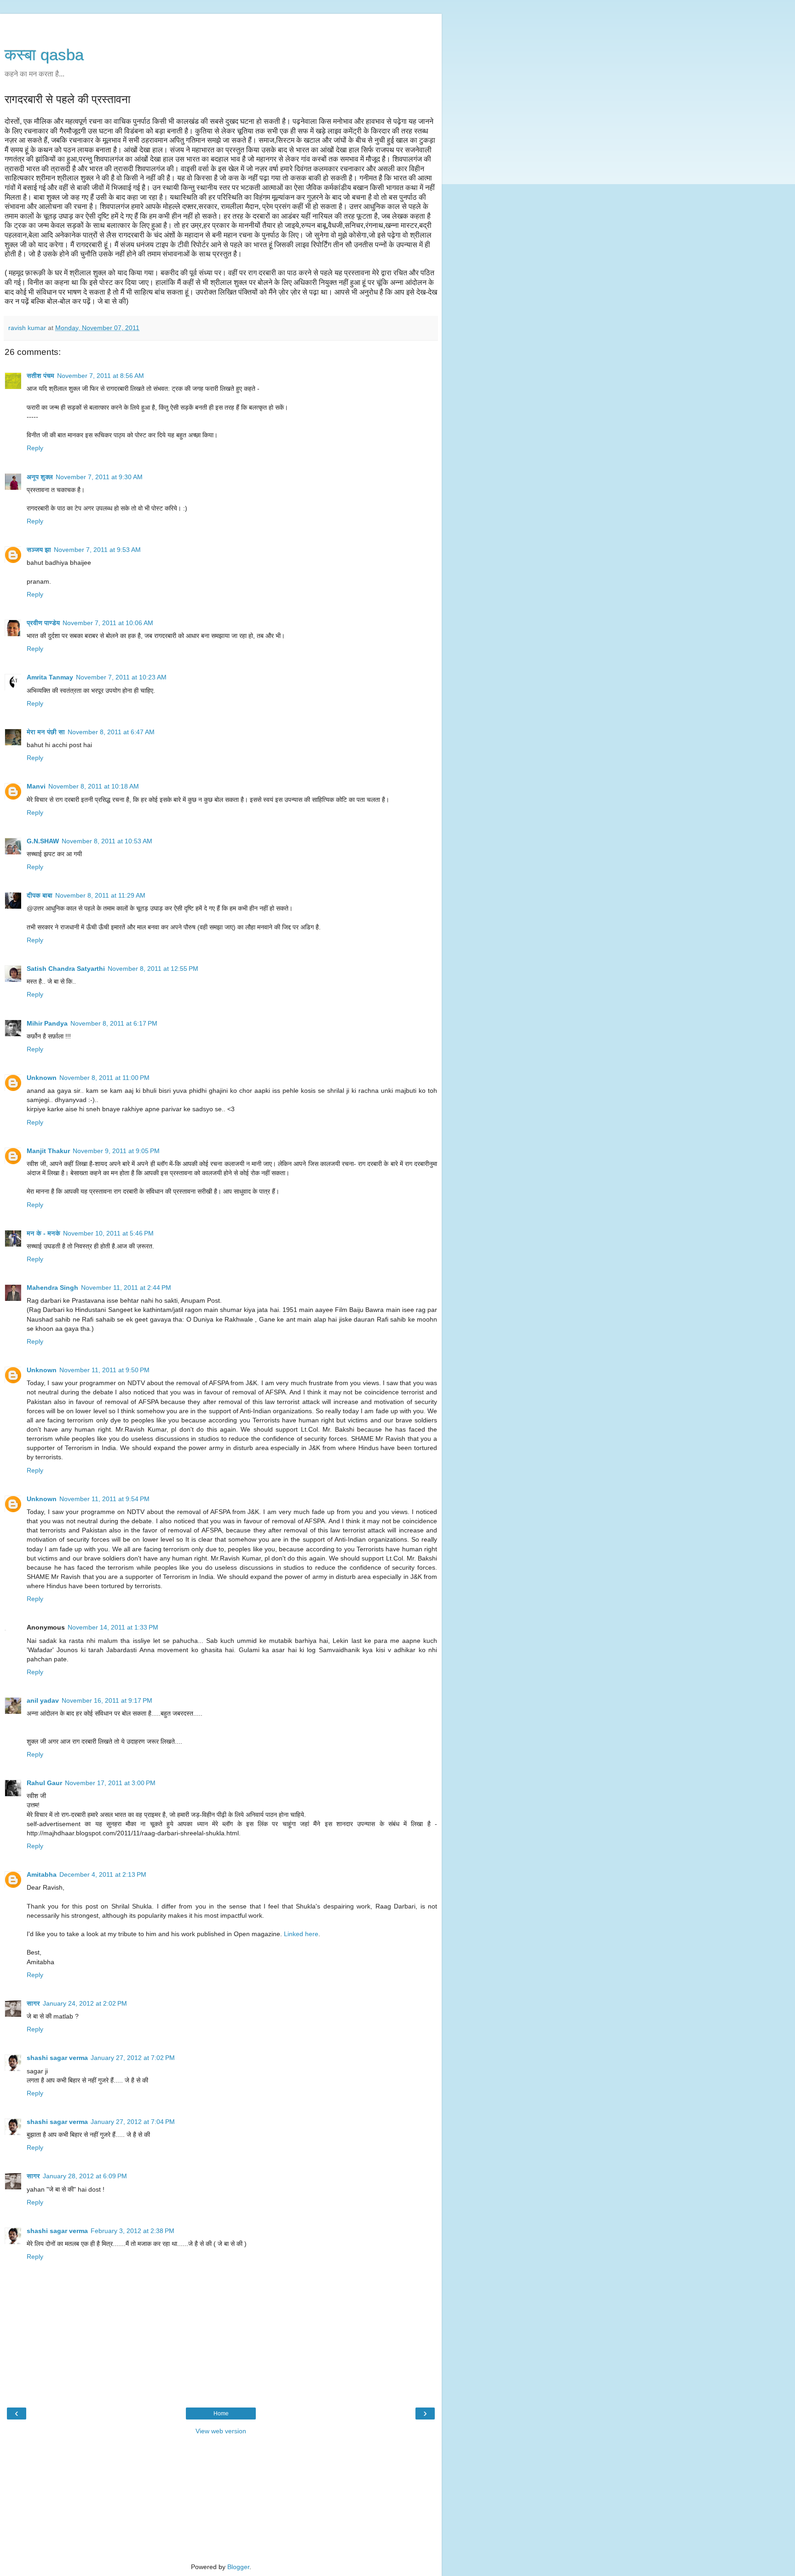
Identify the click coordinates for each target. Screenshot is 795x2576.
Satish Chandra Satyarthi (66, 969)
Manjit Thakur (48, 1151)
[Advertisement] (221, 25)
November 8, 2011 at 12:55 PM (153, 969)
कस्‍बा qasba (44, 55)
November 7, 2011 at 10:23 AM (121, 677)
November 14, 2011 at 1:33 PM (113, 1627)
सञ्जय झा (39, 550)
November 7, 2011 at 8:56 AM (101, 376)
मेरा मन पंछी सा (46, 732)
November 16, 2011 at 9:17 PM (107, 1700)
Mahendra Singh (52, 1288)
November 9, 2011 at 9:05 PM (116, 1151)
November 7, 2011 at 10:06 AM (108, 623)
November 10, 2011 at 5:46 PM (108, 1233)
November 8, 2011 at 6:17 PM (114, 1023)
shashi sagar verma (57, 2058)
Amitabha (42, 1874)
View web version (221, 2431)
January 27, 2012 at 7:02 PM (133, 2058)
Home (221, 2414)
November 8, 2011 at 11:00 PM (104, 1078)
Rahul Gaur (44, 1783)
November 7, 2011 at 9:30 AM (99, 477)
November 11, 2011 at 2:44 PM (126, 1288)
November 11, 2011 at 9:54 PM (104, 1499)
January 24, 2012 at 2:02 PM (85, 2003)
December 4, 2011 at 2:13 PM (103, 1874)
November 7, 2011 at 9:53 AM (97, 550)
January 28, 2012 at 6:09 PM (85, 2176)
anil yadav (43, 1700)
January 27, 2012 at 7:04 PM (133, 2122)
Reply (35, 448)
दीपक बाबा (40, 895)
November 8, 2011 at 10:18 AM (94, 786)
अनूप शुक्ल (40, 477)
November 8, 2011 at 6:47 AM (111, 732)
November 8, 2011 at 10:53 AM (107, 841)
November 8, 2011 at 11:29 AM (100, 895)
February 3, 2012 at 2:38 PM (132, 2231)
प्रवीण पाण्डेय (43, 623)
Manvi (36, 786)
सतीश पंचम (40, 376)
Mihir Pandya (47, 1023)
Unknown (42, 1078)
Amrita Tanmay (50, 677)
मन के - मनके (43, 1233)
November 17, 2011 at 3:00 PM (110, 1783)
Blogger (238, 2567)
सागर (33, 2003)
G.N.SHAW (43, 841)
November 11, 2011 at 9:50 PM (104, 1370)
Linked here (301, 1934)
